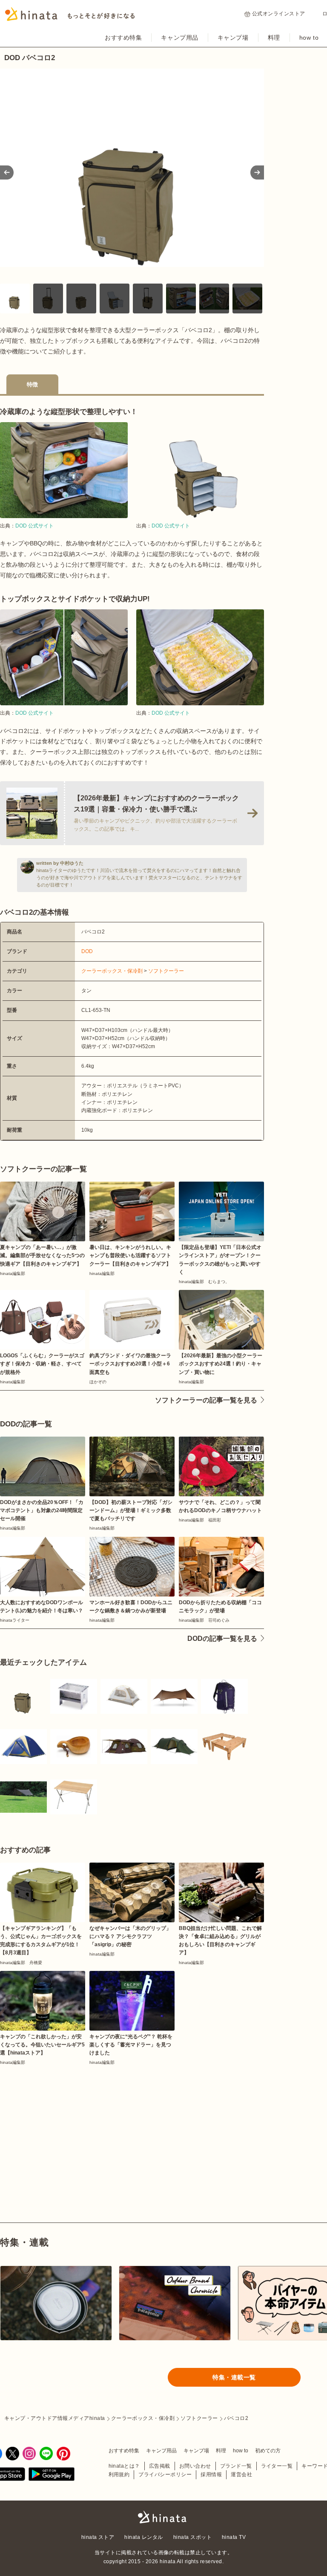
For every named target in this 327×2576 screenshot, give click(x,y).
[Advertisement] (63, 2124)
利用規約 (119, 2475)
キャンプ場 (233, 38)
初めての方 (268, 2451)
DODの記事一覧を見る (222, 1639)
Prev (7, 172)
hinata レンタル (143, 2537)
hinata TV (234, 2537)
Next (257, 172)
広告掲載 (160, 2466)
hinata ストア (98, 2537)
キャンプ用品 (179, 38)
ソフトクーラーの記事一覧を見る (206, 1400)
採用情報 (211, 2475)
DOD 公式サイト (34, 526)
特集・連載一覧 (234, 2377)
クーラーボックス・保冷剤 (112, 971)
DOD (87, 951)
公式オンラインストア (279, 14)
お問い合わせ (195, 2466)
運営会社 (241, 2475)
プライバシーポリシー (165, 2475)
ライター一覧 (277, 2466)
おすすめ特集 (123, 38)
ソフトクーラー (166, 971)
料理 (274, 38)
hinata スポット (192, 2537)
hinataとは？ (124, 2466)
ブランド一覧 (236, 2466)
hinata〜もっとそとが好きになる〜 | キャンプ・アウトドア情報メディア (163, 2517)
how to (309, 38)
